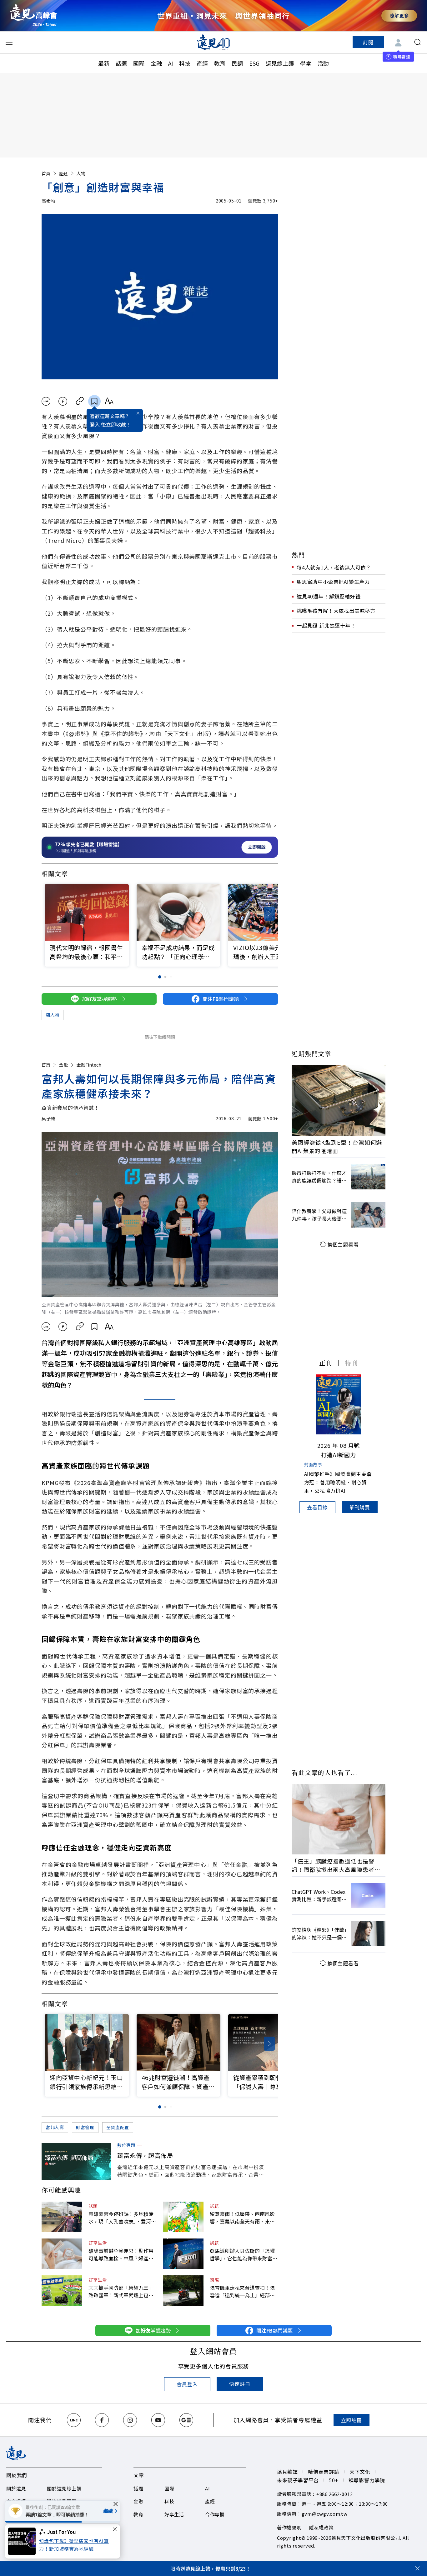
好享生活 (98, 2243)
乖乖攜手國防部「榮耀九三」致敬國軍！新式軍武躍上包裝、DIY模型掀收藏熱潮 (121, 2291)
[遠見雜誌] (214, 42)
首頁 (46, 173)
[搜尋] (418, 42)
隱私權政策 (322, 2527)
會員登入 (187, 2384)
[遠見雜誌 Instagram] (130, 2420)
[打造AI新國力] (339, 1404)
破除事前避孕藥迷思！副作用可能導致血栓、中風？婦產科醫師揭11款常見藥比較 (121, 2254)
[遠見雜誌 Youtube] (158, 2420)
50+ (334, 2480)
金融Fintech (89, 1065)
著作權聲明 (289, 2527)
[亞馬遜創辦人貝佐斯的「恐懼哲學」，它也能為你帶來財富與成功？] (183, 2254)
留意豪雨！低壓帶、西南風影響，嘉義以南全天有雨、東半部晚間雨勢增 (242, 2218)
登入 (95, 424)
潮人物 (53, 1015)
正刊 (326, 1363)
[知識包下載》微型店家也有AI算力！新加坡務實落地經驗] (24, 2541)
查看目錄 (317, 1507)
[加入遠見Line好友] (74, 2420)
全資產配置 (118, 2127)
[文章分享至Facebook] (63, 401)
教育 (220, 63)
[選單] (9, 42)
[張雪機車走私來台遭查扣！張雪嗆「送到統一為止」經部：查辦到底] (183, 2291)
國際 (139, 63)
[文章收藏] (94, 401)
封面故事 (313, 1464)
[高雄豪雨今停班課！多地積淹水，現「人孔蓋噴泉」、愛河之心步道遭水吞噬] (62, 2217)
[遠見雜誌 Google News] (186, 2420)
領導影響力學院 (367, 2480)
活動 (323, 63)
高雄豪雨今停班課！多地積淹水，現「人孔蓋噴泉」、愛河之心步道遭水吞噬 (122, 2218)
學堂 (306, 63)
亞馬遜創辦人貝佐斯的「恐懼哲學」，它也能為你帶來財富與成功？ (244, 2254)
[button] (269, 914)
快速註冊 (240, 2384)
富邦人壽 (55, 2127)
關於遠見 (16, 2488)
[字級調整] (109, 401)
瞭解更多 (399, 15)
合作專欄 (215, 2514)
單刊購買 (360, 1507)
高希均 (48, 201)
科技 (185, 63)
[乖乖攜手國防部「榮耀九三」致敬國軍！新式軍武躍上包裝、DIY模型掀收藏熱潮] (62, 2291)
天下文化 (360, 2472)
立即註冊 (352, 2420)
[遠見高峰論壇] (33, 15)
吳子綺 (48, 1118)
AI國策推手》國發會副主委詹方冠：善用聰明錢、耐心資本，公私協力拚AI (338, 1482)
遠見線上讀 (280, 63)
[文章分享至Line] (46, 401)
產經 (202, 63)
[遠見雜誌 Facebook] (102, 2420)
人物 (81, 173)
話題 (121, 63)
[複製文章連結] (80, 401)
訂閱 (368, 42)
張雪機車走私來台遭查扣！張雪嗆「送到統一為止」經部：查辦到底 (242, 2291)
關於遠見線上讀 (64, 2488)
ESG (254, 63)
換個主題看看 (343, 1244)
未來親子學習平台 (298, 2480)
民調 (237, 63)
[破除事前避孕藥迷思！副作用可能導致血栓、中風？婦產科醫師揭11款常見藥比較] (62, 2254)
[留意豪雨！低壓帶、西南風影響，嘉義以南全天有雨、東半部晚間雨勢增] (183, 2217)
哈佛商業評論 (324, 2472)
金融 (156, 63)
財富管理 (85, 2127)
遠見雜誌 (287, 2472)
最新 (104, 63)
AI (171, 63)
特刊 (351, 1363)
